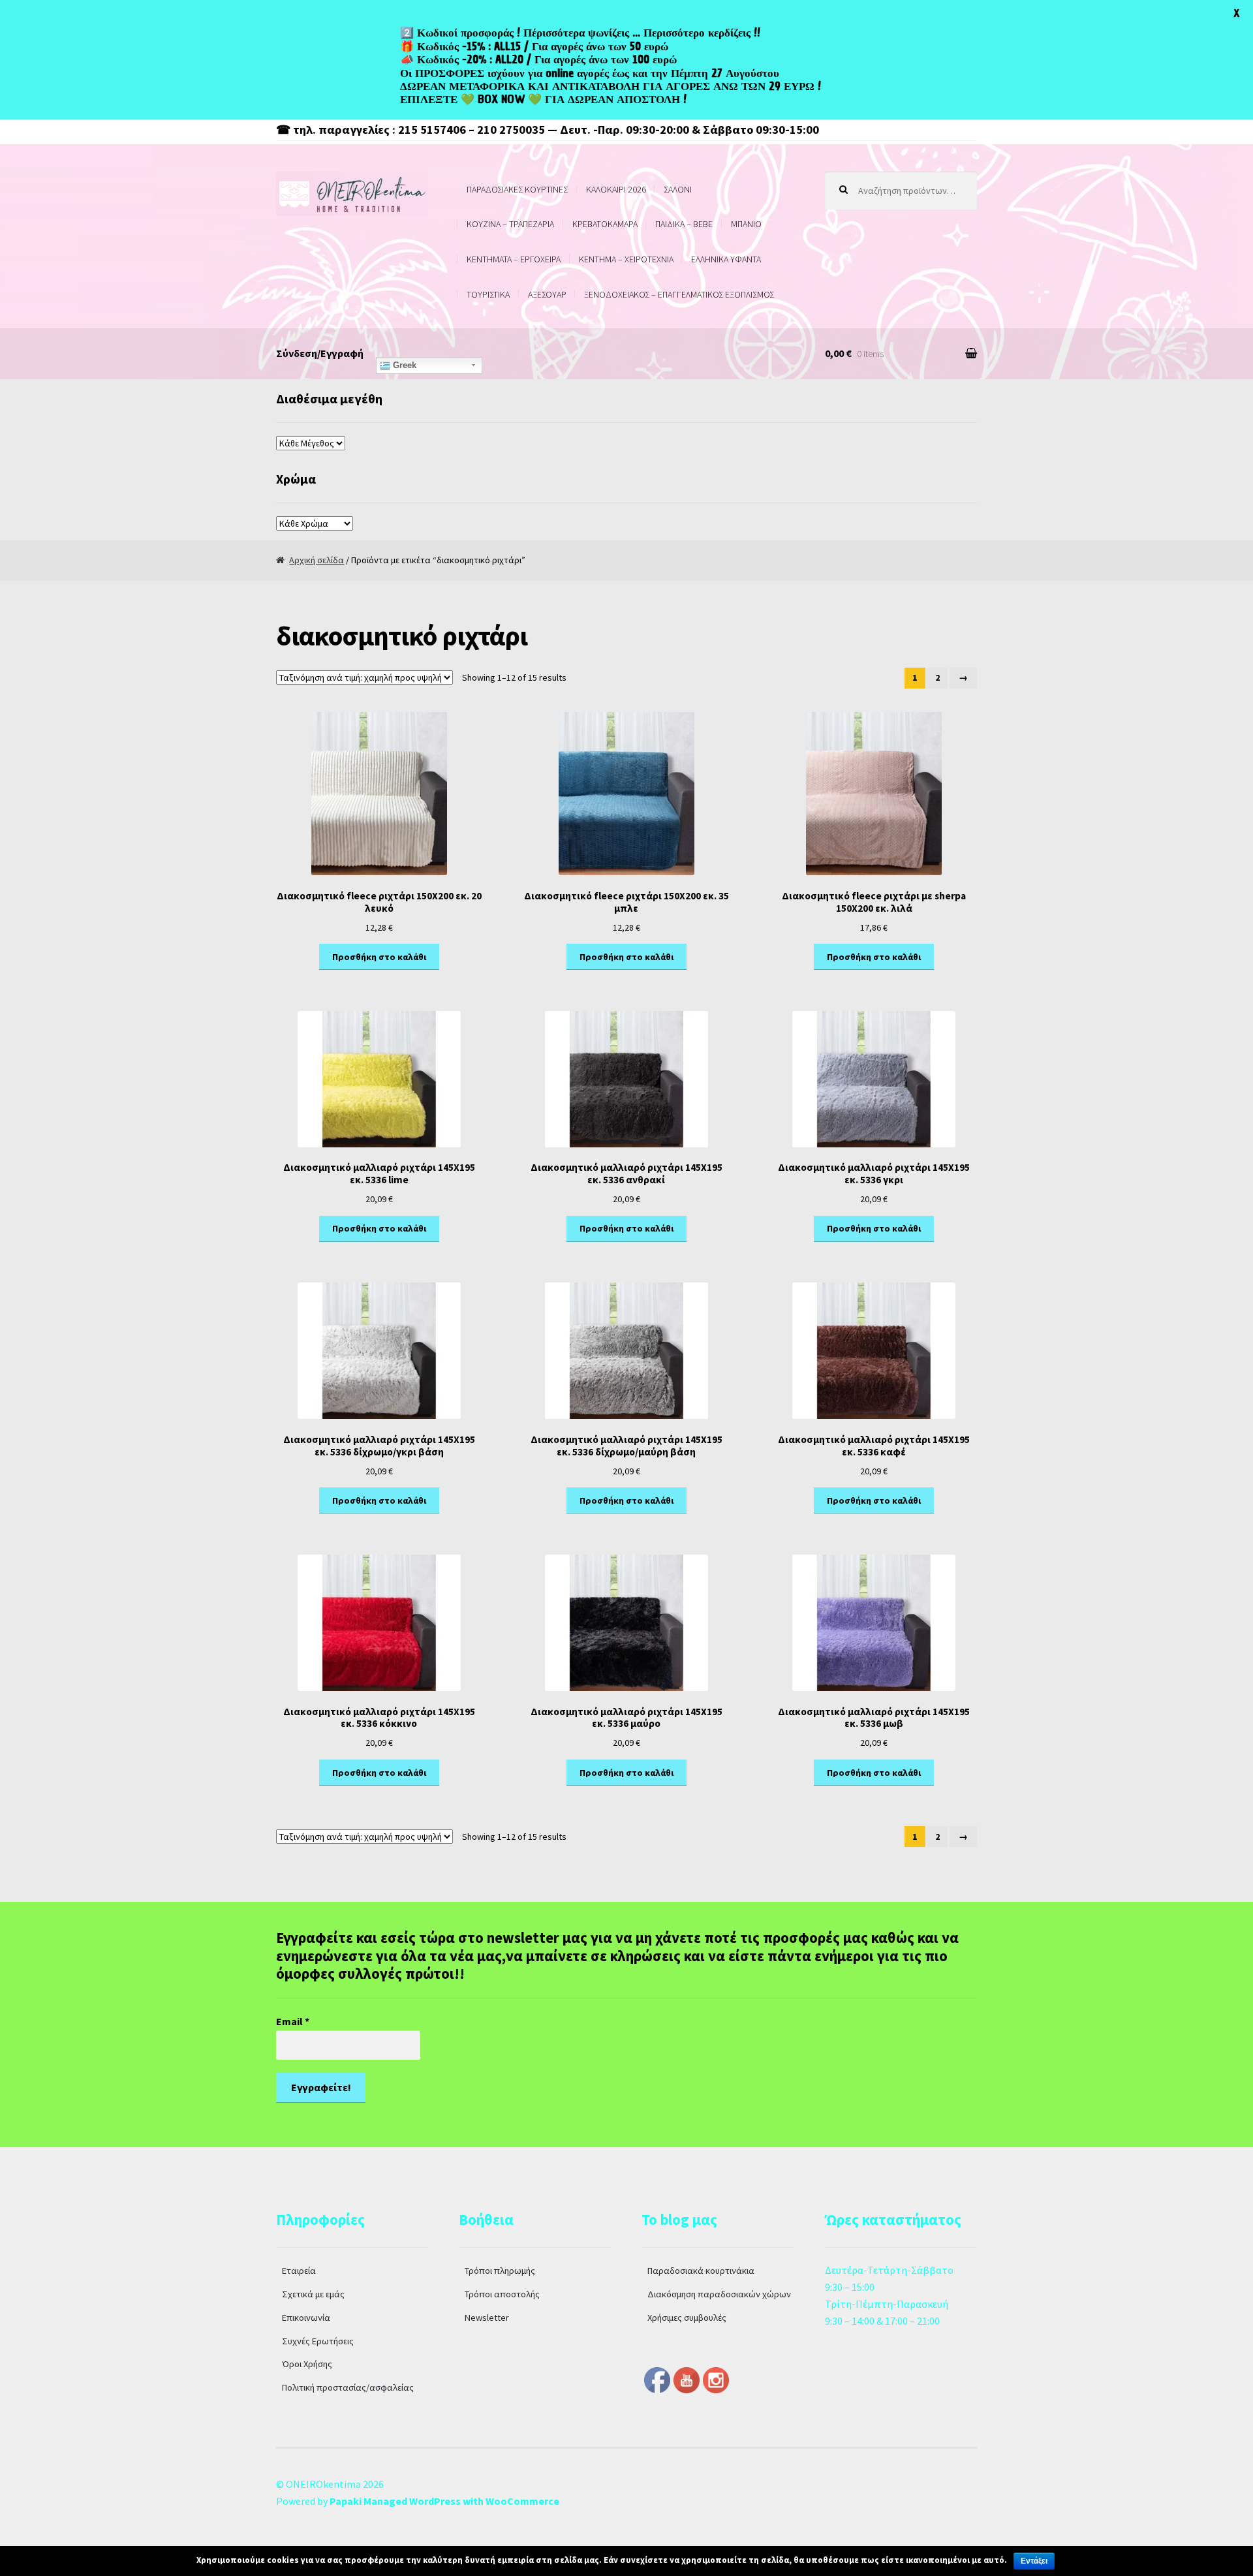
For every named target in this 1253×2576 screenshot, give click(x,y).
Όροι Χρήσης (307, 2364)
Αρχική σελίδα (317, 560)
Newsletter (487, 2318)
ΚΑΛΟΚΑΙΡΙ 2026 (616, 189)
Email (293, 2021)
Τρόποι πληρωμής (500, 2271)
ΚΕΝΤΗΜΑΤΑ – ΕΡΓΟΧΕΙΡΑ (514, 259)
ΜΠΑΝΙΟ (746, 224)
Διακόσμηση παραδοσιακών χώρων (719, 2294)
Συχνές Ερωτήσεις (318, 2341)
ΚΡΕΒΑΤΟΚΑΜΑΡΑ (605, 224)
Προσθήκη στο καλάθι (379, 957)
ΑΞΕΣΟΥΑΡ (547, 294)
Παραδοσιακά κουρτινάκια (701, 2271)
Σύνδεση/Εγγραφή (320, 353)
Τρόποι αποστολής (502, 2294)
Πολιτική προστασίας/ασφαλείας (348, 2387)
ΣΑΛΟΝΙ (678, 189)
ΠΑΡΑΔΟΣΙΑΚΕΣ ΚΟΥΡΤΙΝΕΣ (517, 189)
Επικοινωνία (306, 2318)
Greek (403, 365)
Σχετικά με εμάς (313, 2294)
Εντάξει (1034, 2561)
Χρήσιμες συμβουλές (687, 2318)
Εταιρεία (299, 2271)
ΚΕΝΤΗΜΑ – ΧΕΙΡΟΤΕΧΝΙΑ (626, 259)
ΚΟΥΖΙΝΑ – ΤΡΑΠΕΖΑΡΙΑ (510, 224)
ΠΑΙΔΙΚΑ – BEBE (684, 224)
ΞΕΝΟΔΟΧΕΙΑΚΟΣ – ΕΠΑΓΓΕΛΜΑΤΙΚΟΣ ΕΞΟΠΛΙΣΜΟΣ (679, 294)
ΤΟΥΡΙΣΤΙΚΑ (488, 294)
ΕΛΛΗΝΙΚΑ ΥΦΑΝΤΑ (726, 259)
